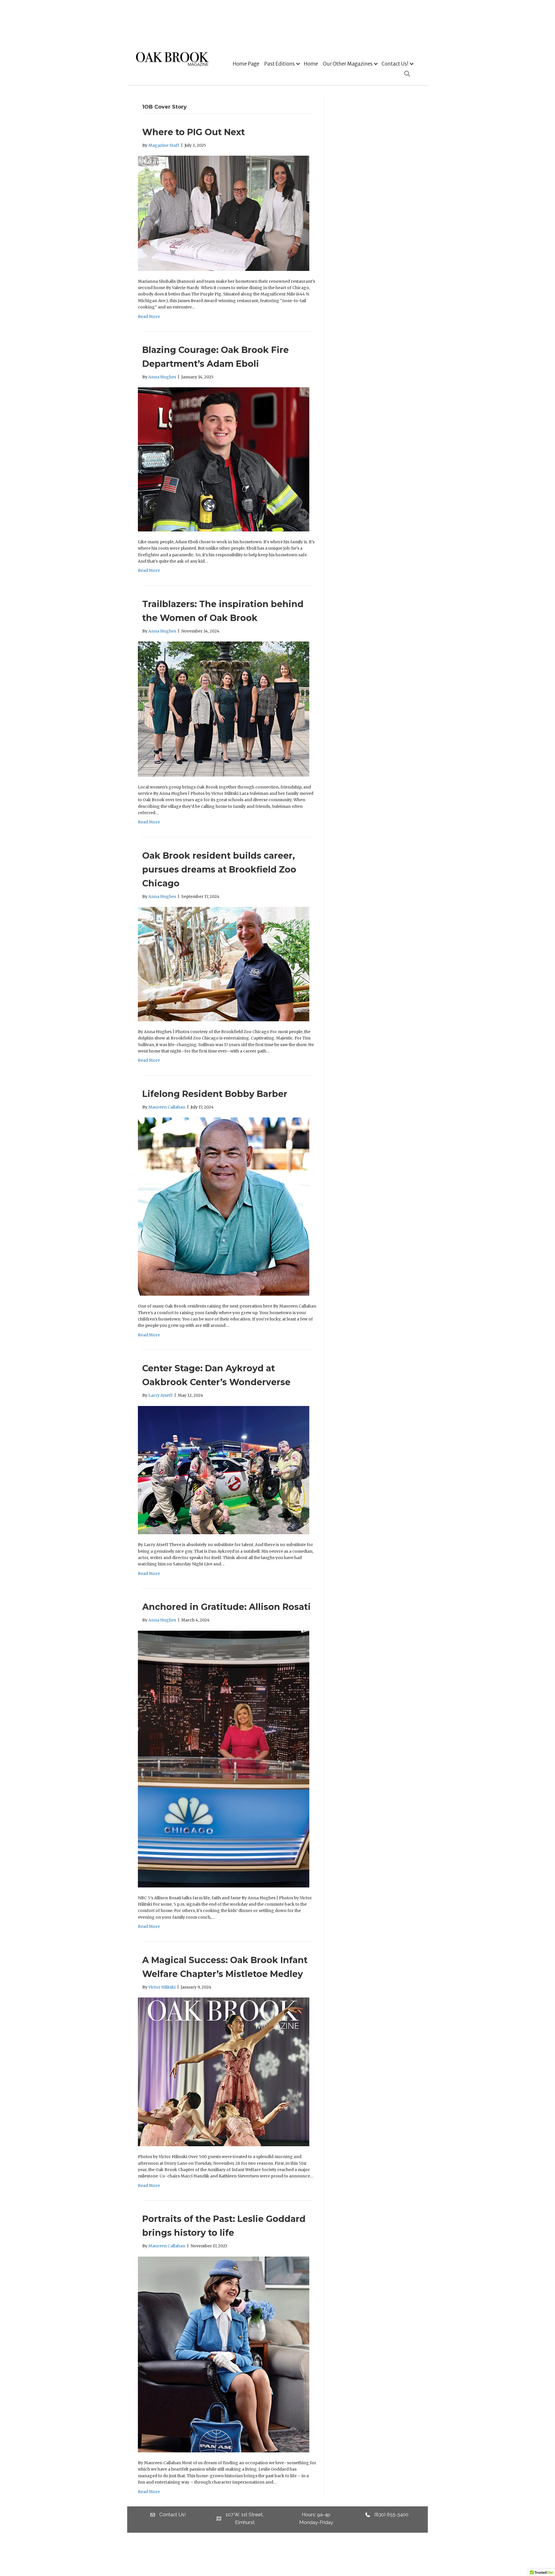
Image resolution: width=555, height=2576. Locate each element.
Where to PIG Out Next (194, 132)
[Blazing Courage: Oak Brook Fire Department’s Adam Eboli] (224, 459)
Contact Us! (395, 64)
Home (311, 64)
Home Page (246, 64)
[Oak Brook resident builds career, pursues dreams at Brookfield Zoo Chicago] (224, 964)
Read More (149, 317)
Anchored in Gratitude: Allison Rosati (226, 1607)
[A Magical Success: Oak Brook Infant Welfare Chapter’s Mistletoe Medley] (224, 2072)
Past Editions (280, 64)
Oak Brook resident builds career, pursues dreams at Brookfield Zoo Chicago (219, 869)
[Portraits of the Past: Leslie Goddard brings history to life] (224, 2354)
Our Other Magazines (348, 64)
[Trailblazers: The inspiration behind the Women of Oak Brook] (224, 709)
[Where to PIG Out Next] (224, 213)
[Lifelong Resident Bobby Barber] (224, 1206)
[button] (298, 64)
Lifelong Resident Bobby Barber (215, 1094)
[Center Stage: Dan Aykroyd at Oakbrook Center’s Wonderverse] (224, 1470)
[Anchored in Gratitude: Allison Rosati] (224, 1759)
